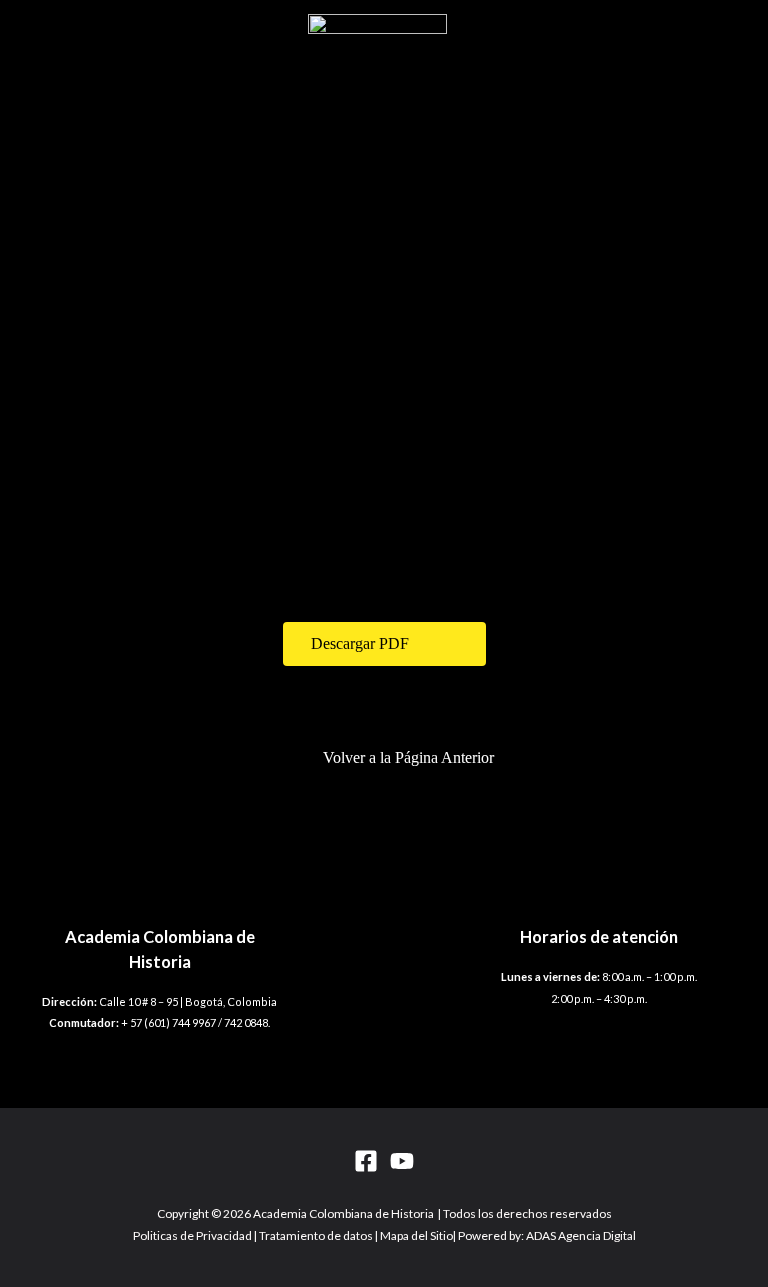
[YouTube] (402, 1161)
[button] (384, 644)
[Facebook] (366, 1161)
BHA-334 (127, 501)
